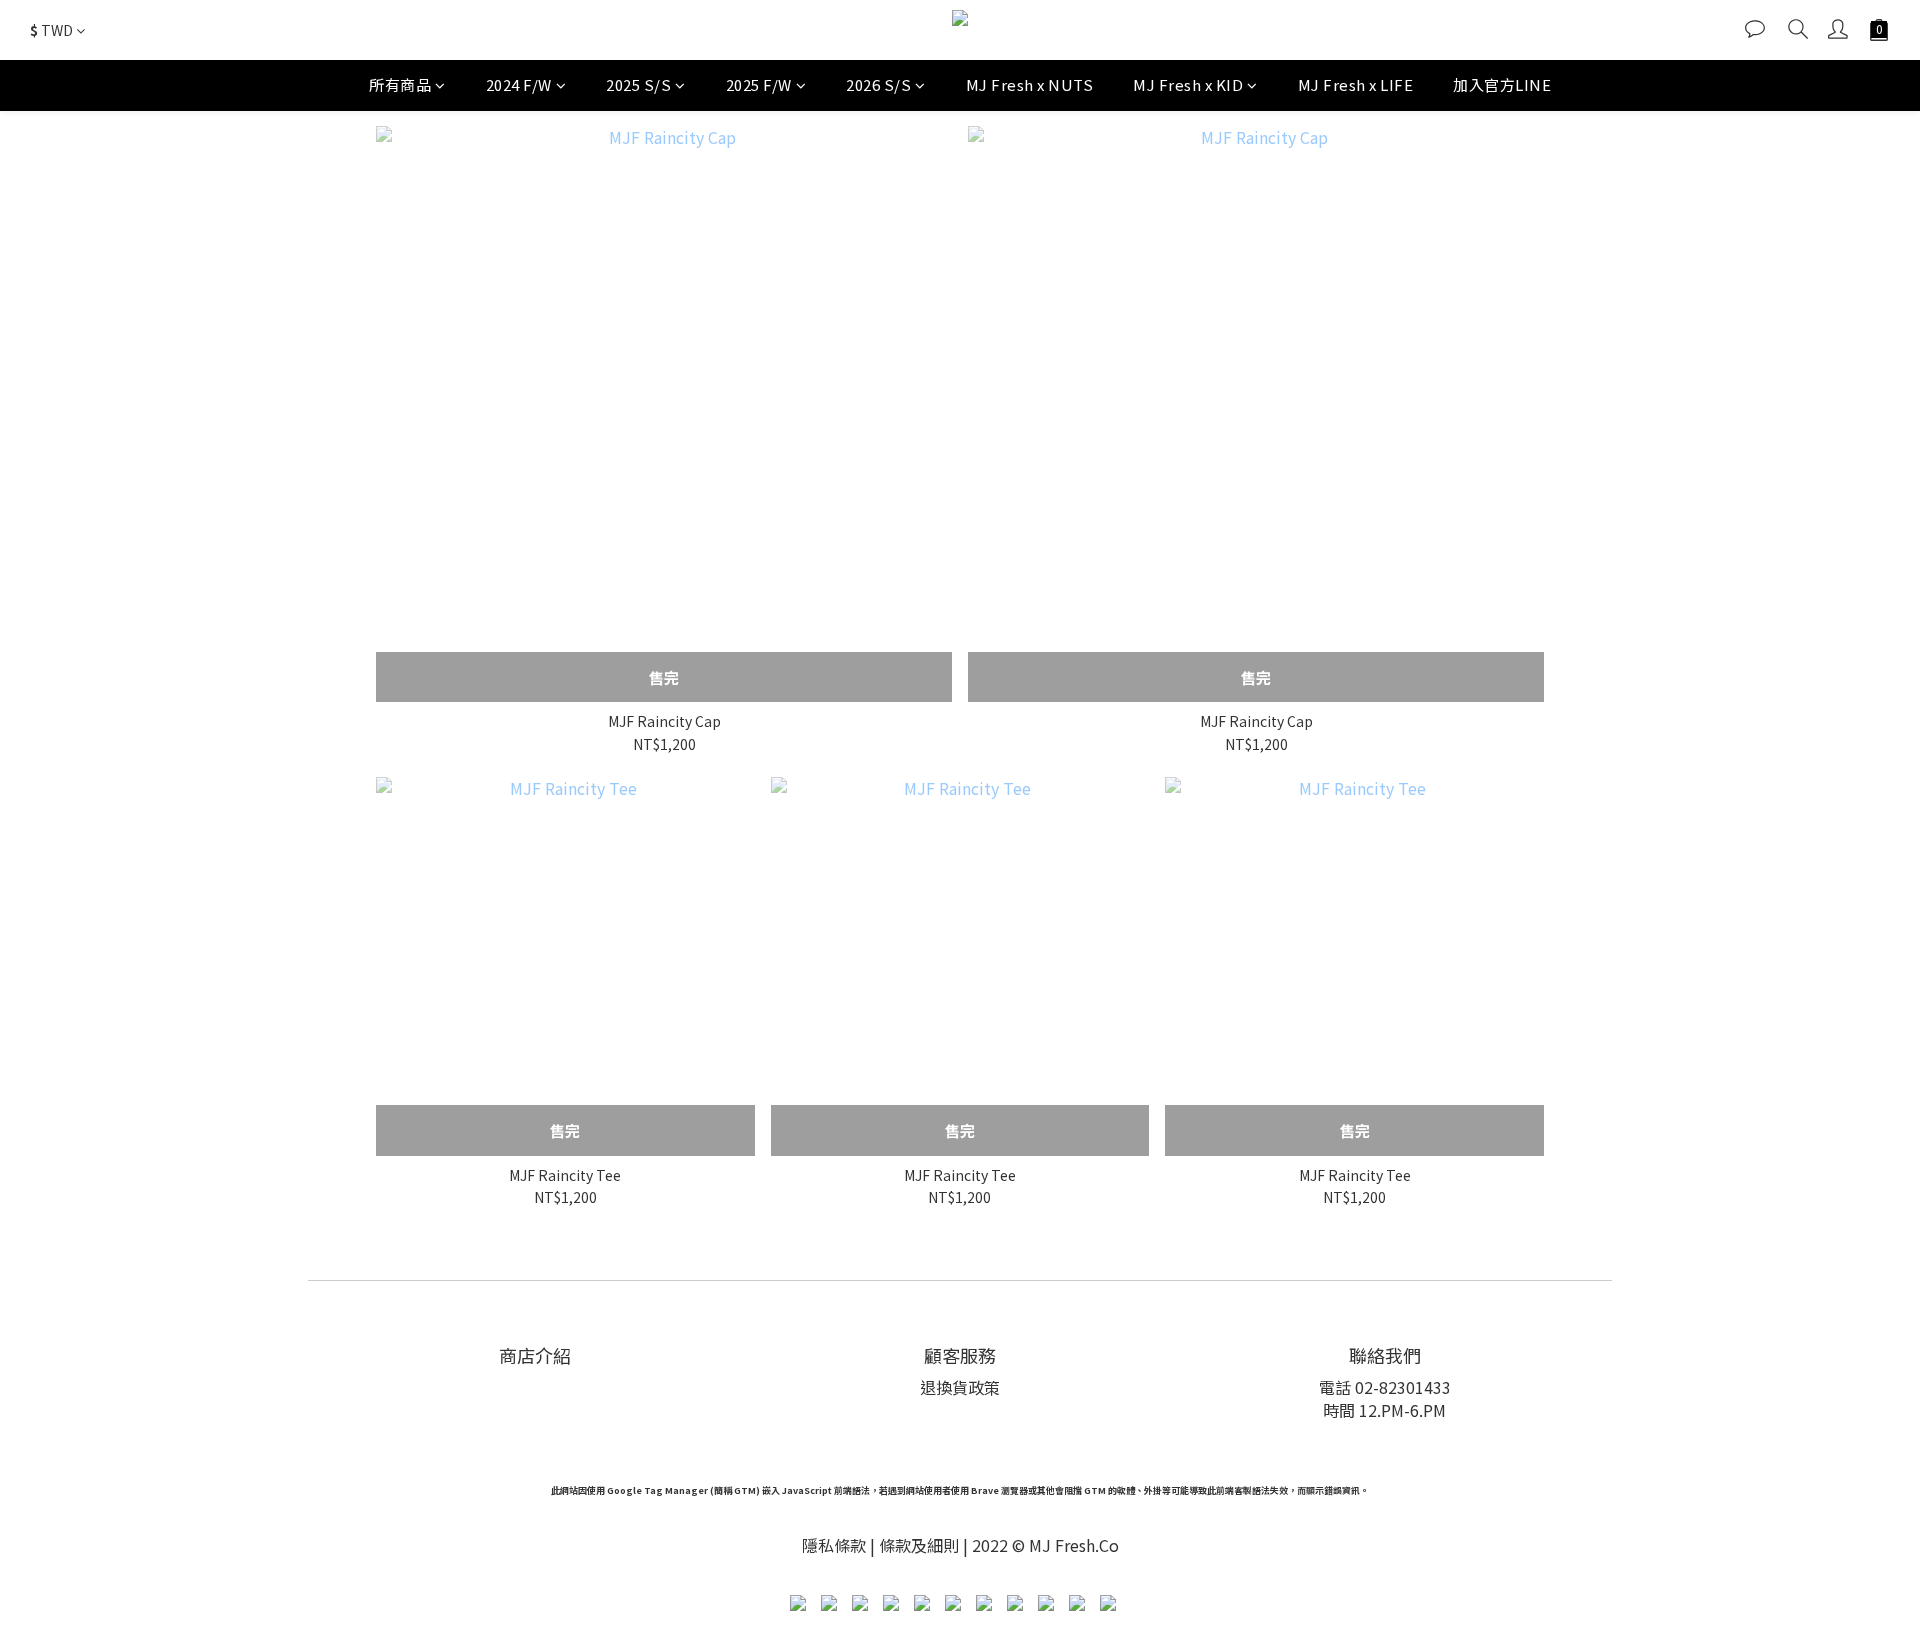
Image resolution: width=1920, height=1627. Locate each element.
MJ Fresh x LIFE (1356, 84)
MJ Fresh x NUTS (1030, 84)
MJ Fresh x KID (1188, 84)
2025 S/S (638, 84)
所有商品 (400, 84)
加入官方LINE (1502, 84)
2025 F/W (759, 84)
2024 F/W (519, 84)
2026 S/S (878, 84)
